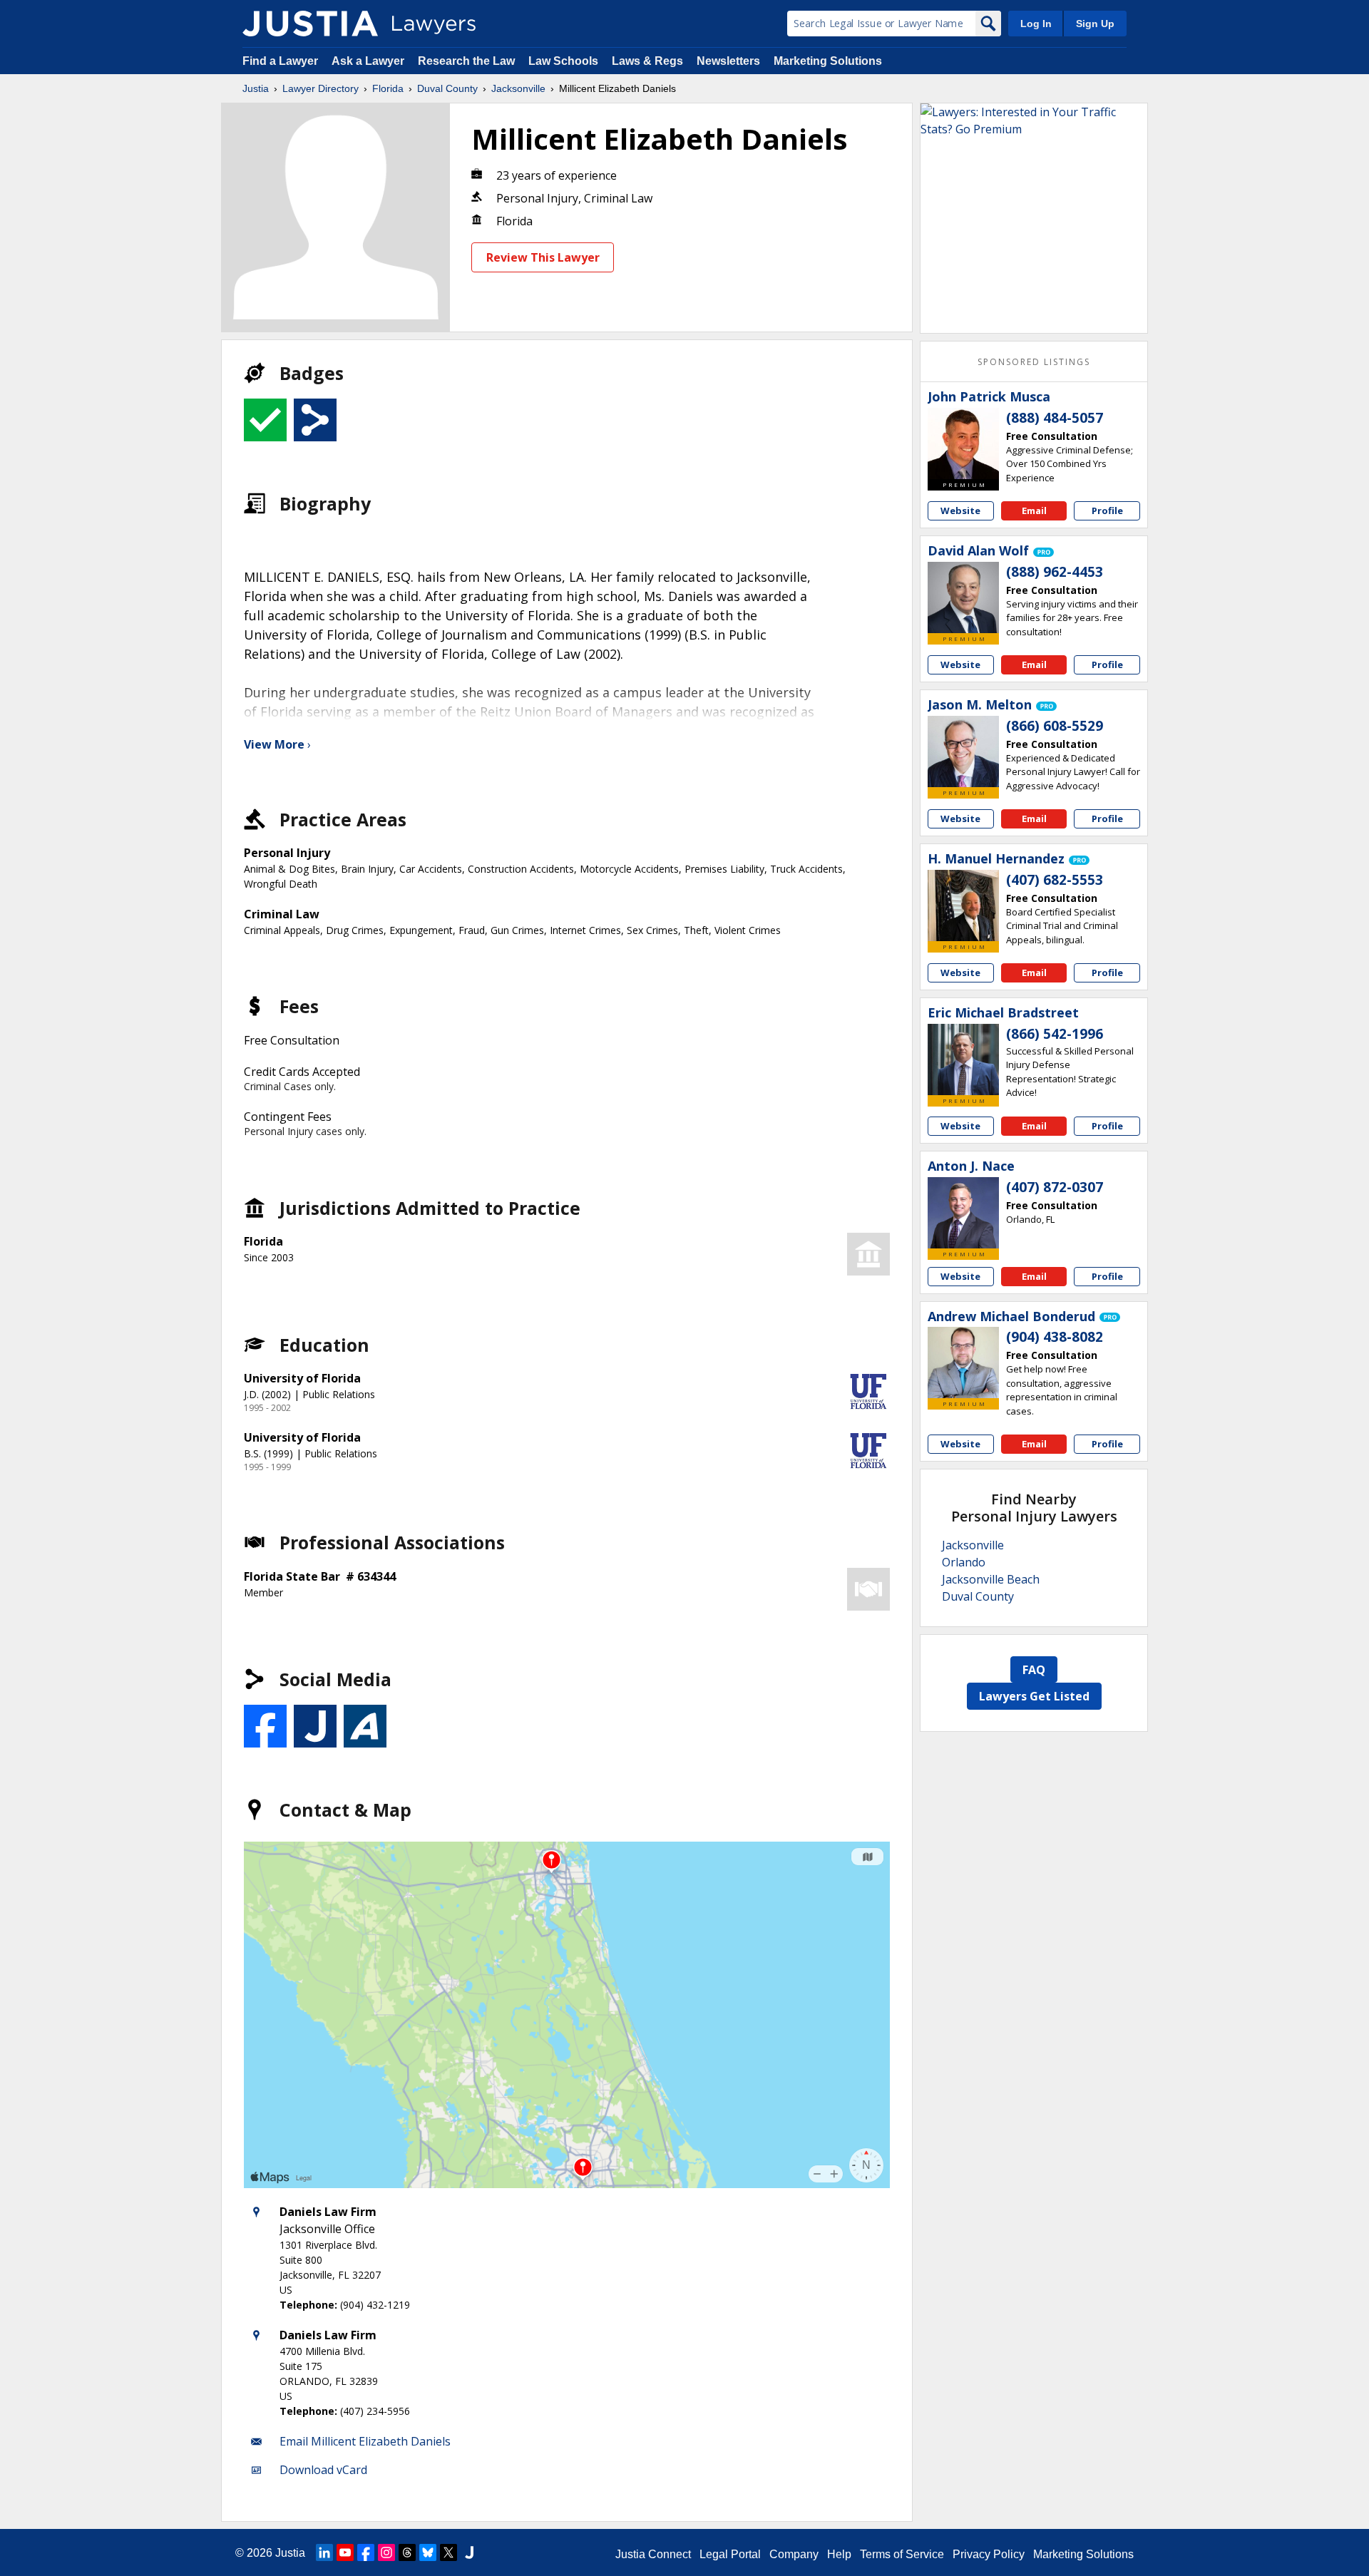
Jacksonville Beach (991, 1579)
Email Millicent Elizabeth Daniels (365, 2441)
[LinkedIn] (324, 2552)
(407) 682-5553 (1055, 880)
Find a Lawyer (280, 61)
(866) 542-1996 (1055, 1034)
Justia (256, 88)
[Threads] (407, 2552)
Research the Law (466, 61)
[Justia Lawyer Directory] (310, 24)
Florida (388, 88)
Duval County (447, 88)
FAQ (1034, 1670)
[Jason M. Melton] (963, 751)
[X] (448, 2552)
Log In (1036, 24)
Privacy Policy (989, 2554)
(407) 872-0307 (1055, 1187)
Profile (1107, 510)
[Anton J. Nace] (963, 1213)
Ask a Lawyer (369, 61)
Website (960, 510)
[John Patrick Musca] (963, 443)
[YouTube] (345, 2552)
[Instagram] (386, 2552)
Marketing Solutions (828, 61)
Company (794, 2554)
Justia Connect (653, 2554)
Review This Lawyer (543, 257)
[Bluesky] (428, 2552)
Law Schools (563, 61)
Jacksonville (518, 88)
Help (839, 2554)
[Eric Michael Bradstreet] (963, 1059)
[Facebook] (366, 2552)
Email (1034, 510)
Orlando (964, 1562)
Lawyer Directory (321, 88)
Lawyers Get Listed (1034, 1696)
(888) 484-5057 (1055, 418)
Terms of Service (902, 2554)
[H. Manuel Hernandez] (963, 905)
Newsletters (728, 61)
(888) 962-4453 (1055, 572)
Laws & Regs (647, 61)
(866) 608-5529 (1055, 726)
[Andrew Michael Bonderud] (963, 1363)
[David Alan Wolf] (963, 597)
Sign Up (1095, 24)
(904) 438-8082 (1055, 1337)
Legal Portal (730, 2554)
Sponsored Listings (1034, 362)
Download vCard (323, 2470)
